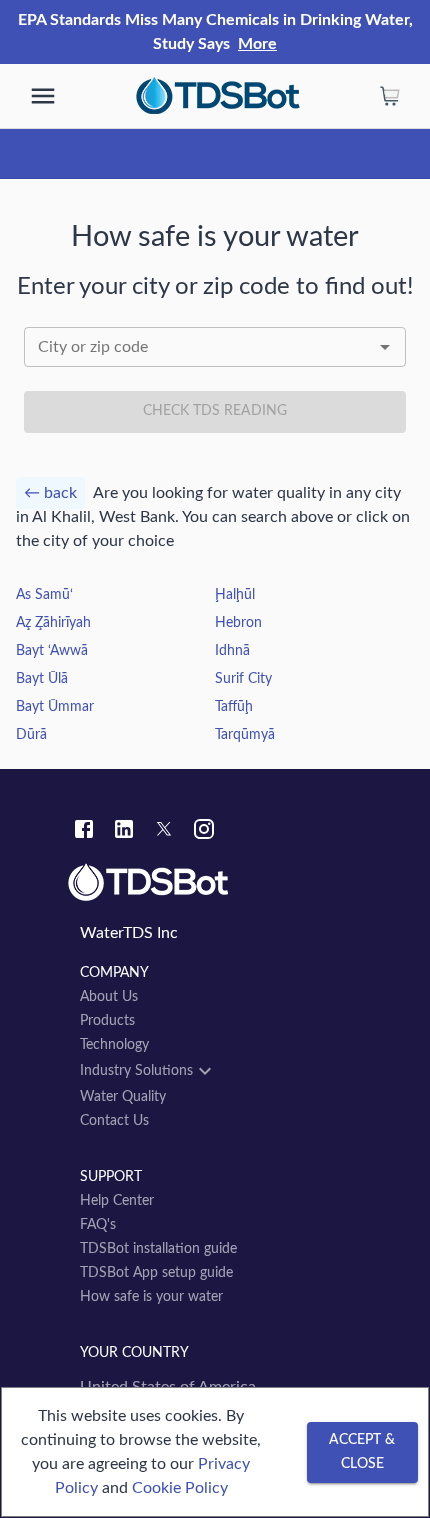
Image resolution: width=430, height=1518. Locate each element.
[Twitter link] (164, 832)
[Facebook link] (84, 832)
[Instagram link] (204, 832)
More (257, 44)
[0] (390, 96)
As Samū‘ (44, 595)
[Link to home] (215, 883)
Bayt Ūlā (42, 679)
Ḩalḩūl (235, 595)
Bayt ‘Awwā (52, 651)
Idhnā (232, 651)
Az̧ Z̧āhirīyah (53, 623)
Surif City (243, 679)
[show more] (43, 96)
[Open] (385, 347)
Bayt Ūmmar (55, 707)
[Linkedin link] (124, 832)
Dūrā (31, 735)
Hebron (238, 623)
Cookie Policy (180, 1488)
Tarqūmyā (245, 735)
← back (50, 493)
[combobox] (215, 347)
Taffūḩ (234, 707)
